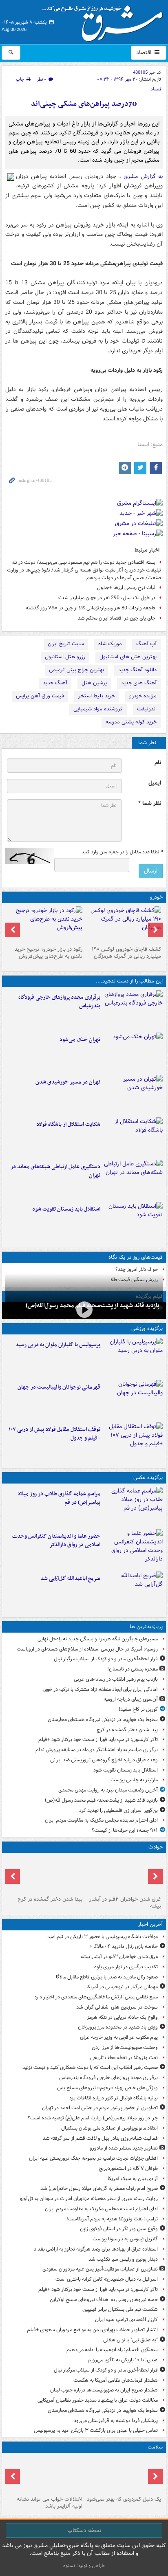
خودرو (156, 897)
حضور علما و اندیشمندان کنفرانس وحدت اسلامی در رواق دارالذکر (56, 1541)
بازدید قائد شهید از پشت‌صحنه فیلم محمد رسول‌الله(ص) (101, 1800)
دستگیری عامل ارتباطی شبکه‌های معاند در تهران (55, 1171)
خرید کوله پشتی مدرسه (131, 722)
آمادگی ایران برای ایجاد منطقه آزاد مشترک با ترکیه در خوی (101, 1689)
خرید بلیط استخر (97, 696)
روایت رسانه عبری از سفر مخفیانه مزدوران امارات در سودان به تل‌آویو (89, 2199)
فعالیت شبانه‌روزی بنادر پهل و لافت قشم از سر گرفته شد (100, 2138)
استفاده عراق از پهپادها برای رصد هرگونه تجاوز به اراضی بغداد (96, 2249)
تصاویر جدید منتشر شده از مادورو (124, 2148)
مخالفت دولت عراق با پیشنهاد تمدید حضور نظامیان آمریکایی (98, 2400)
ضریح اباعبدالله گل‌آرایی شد (71, 1579)
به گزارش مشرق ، (141, 176)
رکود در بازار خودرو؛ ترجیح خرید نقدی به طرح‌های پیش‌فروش (49, 953)
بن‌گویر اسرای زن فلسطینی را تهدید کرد (118, 1810)
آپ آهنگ (146, 644)
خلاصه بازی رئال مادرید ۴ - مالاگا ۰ (124, 1946)
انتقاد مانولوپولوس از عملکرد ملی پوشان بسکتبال (109, 2128)
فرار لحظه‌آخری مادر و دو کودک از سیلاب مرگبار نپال (106, 1659)
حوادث (156, 1847)
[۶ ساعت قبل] (133, 1052)
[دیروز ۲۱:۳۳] (133, 1357)
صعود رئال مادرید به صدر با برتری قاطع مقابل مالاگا (107, 1977)
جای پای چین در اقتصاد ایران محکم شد (117, 618)
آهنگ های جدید (139, 683)
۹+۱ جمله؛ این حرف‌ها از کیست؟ (125, 1830)
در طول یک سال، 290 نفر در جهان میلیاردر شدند (106, 598)
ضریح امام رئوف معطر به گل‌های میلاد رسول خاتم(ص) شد (99, 2188)
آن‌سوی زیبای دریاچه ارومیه (131, 1699)
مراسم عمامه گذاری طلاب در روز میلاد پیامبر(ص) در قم (59, 1498)
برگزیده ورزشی (147, 1329)
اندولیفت (147, 709)
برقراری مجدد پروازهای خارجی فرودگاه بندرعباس (59, 1002)
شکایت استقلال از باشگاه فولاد (68, 1124)
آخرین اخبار (150, 1924)
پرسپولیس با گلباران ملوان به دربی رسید (58, 1345)
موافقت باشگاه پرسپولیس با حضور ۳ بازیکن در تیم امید (103, 1937)
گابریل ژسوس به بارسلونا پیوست (125, 2239)
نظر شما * (150, 803)
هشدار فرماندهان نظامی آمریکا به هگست (116, 2380)
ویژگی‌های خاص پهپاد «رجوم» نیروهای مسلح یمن (107, 2088)
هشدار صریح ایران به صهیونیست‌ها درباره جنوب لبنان (104, 2390)
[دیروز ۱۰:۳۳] (123, 925)
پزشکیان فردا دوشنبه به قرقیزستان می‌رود (116, 2421)
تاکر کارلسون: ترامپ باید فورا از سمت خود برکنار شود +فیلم (98, 1740)
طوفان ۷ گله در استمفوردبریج (128, 2168)
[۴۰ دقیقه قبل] (123, 1875)
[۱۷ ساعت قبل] (123, 2475)
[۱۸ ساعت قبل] (45, 2475)
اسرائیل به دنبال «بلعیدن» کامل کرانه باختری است (107, 2279)
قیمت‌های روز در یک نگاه (136, 1257)
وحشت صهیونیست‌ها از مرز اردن (125, 2047)
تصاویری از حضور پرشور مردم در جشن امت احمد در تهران (100, 2108)
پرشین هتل (94, 683)
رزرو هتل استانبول (65, 657)
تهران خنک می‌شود (80, 1040)
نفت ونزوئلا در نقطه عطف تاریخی (124, 2058)
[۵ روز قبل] (45, 925)
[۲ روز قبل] (133, 1442)
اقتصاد (145, 53)
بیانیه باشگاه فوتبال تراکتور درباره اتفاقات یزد (114, 2098)
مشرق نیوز (105, 20)
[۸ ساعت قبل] (133, 1095)
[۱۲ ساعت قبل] (84, 1310)
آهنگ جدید (55, 683)
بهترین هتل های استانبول (128, 657)
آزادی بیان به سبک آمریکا (133, 2179)
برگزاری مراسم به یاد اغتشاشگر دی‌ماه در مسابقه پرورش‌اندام (97, 1750)
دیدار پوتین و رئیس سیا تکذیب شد (123, 2259)
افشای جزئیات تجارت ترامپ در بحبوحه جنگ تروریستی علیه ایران (93, 2158)
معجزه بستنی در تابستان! (133, 1669)
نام (158, 763)
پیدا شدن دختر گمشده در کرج (127, 1730)
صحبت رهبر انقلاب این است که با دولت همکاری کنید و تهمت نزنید (90, 2067)
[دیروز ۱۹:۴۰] (133, 1400)
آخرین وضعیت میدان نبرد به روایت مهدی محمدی (108, 1790)
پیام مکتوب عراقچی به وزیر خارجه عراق (119, 2037)
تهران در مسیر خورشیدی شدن (68, 1082)
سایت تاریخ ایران (66, 644)
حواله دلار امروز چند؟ (137, 1269)
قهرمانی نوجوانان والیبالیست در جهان (59, 1387)
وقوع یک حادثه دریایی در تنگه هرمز (122, 2017)
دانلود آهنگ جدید (137, 670)
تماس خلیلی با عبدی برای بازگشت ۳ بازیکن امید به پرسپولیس (96, 2430)
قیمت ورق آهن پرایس (40, 696)
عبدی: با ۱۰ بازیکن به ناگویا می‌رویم (123, 2360)
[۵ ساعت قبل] (133, 1506)
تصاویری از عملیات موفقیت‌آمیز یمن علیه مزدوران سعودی (100, 2269)
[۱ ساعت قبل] (133, 1010)
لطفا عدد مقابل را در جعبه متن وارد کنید (122, 852)
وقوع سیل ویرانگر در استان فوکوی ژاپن (119, 2229)
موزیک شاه (110, 644)
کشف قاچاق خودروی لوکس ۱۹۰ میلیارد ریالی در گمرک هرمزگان (126, 953)
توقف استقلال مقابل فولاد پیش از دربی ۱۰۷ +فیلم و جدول (54, 1434)
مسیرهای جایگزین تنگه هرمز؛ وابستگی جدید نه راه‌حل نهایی (98, 1639)
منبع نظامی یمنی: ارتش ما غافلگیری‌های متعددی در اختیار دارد (96, 1997)
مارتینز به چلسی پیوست (134, 1780)
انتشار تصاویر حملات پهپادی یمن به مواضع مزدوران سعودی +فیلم (92, 2330)
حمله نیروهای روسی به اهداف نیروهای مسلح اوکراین (104, 2300)
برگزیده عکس (148, 1478)
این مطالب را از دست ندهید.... (129, 981)
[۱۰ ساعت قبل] (133, 1179)
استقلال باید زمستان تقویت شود (66, 1209)
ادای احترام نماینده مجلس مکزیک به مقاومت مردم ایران (101, 1820)
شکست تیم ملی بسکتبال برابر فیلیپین (120, 2309)
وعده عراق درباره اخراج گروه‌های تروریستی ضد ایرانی (104, 1760)
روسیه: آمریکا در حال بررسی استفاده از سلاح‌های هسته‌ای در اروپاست (87, 1649)
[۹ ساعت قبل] (133, 1137)
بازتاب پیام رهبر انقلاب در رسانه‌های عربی (116, 1679)
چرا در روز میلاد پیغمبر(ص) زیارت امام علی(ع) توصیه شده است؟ (93, 2118)
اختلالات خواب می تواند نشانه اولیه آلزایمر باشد (50, 2503)
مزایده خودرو (143, 696)
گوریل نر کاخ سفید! (138, 1709)
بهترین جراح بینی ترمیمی (76, 670)
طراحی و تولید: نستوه (84, 2566)
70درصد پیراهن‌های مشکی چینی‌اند (84, 104)
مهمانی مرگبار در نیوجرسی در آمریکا (122, 1987)
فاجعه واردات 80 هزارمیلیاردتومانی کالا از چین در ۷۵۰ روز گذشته (91, 608)
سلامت (155, 2447)
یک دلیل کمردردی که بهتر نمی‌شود (124, 2499)
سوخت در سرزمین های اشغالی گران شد (117, 2007)
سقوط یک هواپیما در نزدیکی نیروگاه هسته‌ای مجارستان (103, 1720)
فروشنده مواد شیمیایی (98, 709)
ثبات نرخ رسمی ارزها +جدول (126, 588)
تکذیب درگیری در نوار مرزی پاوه (126, 1967)
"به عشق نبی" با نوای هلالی (130, 2340)
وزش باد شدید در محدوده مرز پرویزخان (118, 2027)
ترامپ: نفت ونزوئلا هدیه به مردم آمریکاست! (112, 2219)
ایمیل (155, 783)
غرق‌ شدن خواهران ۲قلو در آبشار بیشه (125, 1903)
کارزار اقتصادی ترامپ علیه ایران (126, 2320)
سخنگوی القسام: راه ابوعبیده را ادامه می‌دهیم (112, 2350)
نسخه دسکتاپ (84, 2530)
